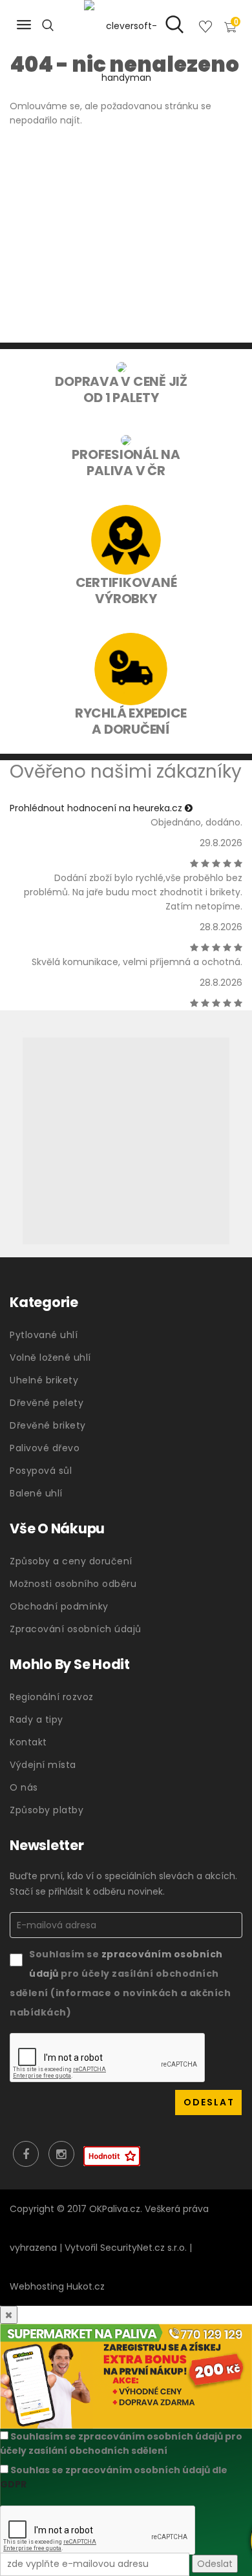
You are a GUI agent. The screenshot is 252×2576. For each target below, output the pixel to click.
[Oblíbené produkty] (205, 29)
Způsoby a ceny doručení (71, 1561)
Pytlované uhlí (44, 1335)
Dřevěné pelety (47, 1403)
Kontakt (28, 1742)
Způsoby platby (47, 1810)
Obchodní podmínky (59, 1606)
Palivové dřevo (45, 1448)
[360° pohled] (126, 1141)
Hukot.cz (86, 2286)
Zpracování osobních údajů (76, 1629)
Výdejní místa (43, 1765)
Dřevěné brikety (48, 1425)
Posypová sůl (41, 1471)
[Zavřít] (9, 2315)
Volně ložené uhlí (50, 1357)
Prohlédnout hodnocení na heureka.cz (97, 808)
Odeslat (215, 2564)
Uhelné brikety (44, 1380)
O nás (24, 1787)
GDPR (13, 2484)
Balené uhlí (36, 1493)
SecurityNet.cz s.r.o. (143, 2248)
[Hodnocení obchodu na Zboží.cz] (112, 2156)
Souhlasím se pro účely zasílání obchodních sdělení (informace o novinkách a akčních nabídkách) (120, 1983)
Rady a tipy (37, 1719)
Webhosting (37, 2286)
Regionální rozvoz (52, 1697)
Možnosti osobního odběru (73, 1584)
